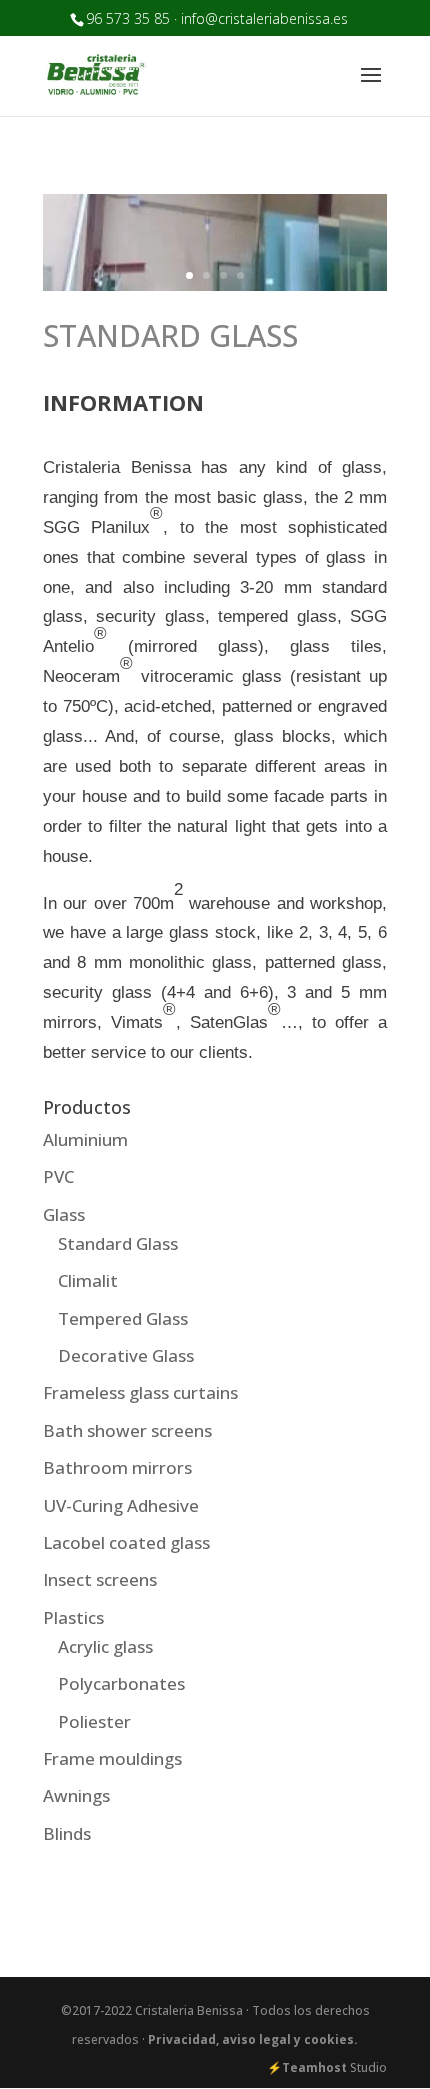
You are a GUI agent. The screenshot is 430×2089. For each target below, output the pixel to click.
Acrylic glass (105, 1646)
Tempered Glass (123, 1318)
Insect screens (100, 1579)
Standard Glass (118, 1243)
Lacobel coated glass (126, 1542)
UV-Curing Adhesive (121, 1505)
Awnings (76, 1795)
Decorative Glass (126, 1355)
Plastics (73, 1617)
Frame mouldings (112, 1758)
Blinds (67, 1833)
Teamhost (314, 2067)
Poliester (94, 1721)
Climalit (88, 1280)
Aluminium (85, 1139)
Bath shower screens (127, 1430)
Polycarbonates (121, 1683)
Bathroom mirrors (117, 1467)
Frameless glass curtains (140, 1392)
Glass (64, 1214)
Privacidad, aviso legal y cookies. (253, 2039)
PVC (58, 1176)
